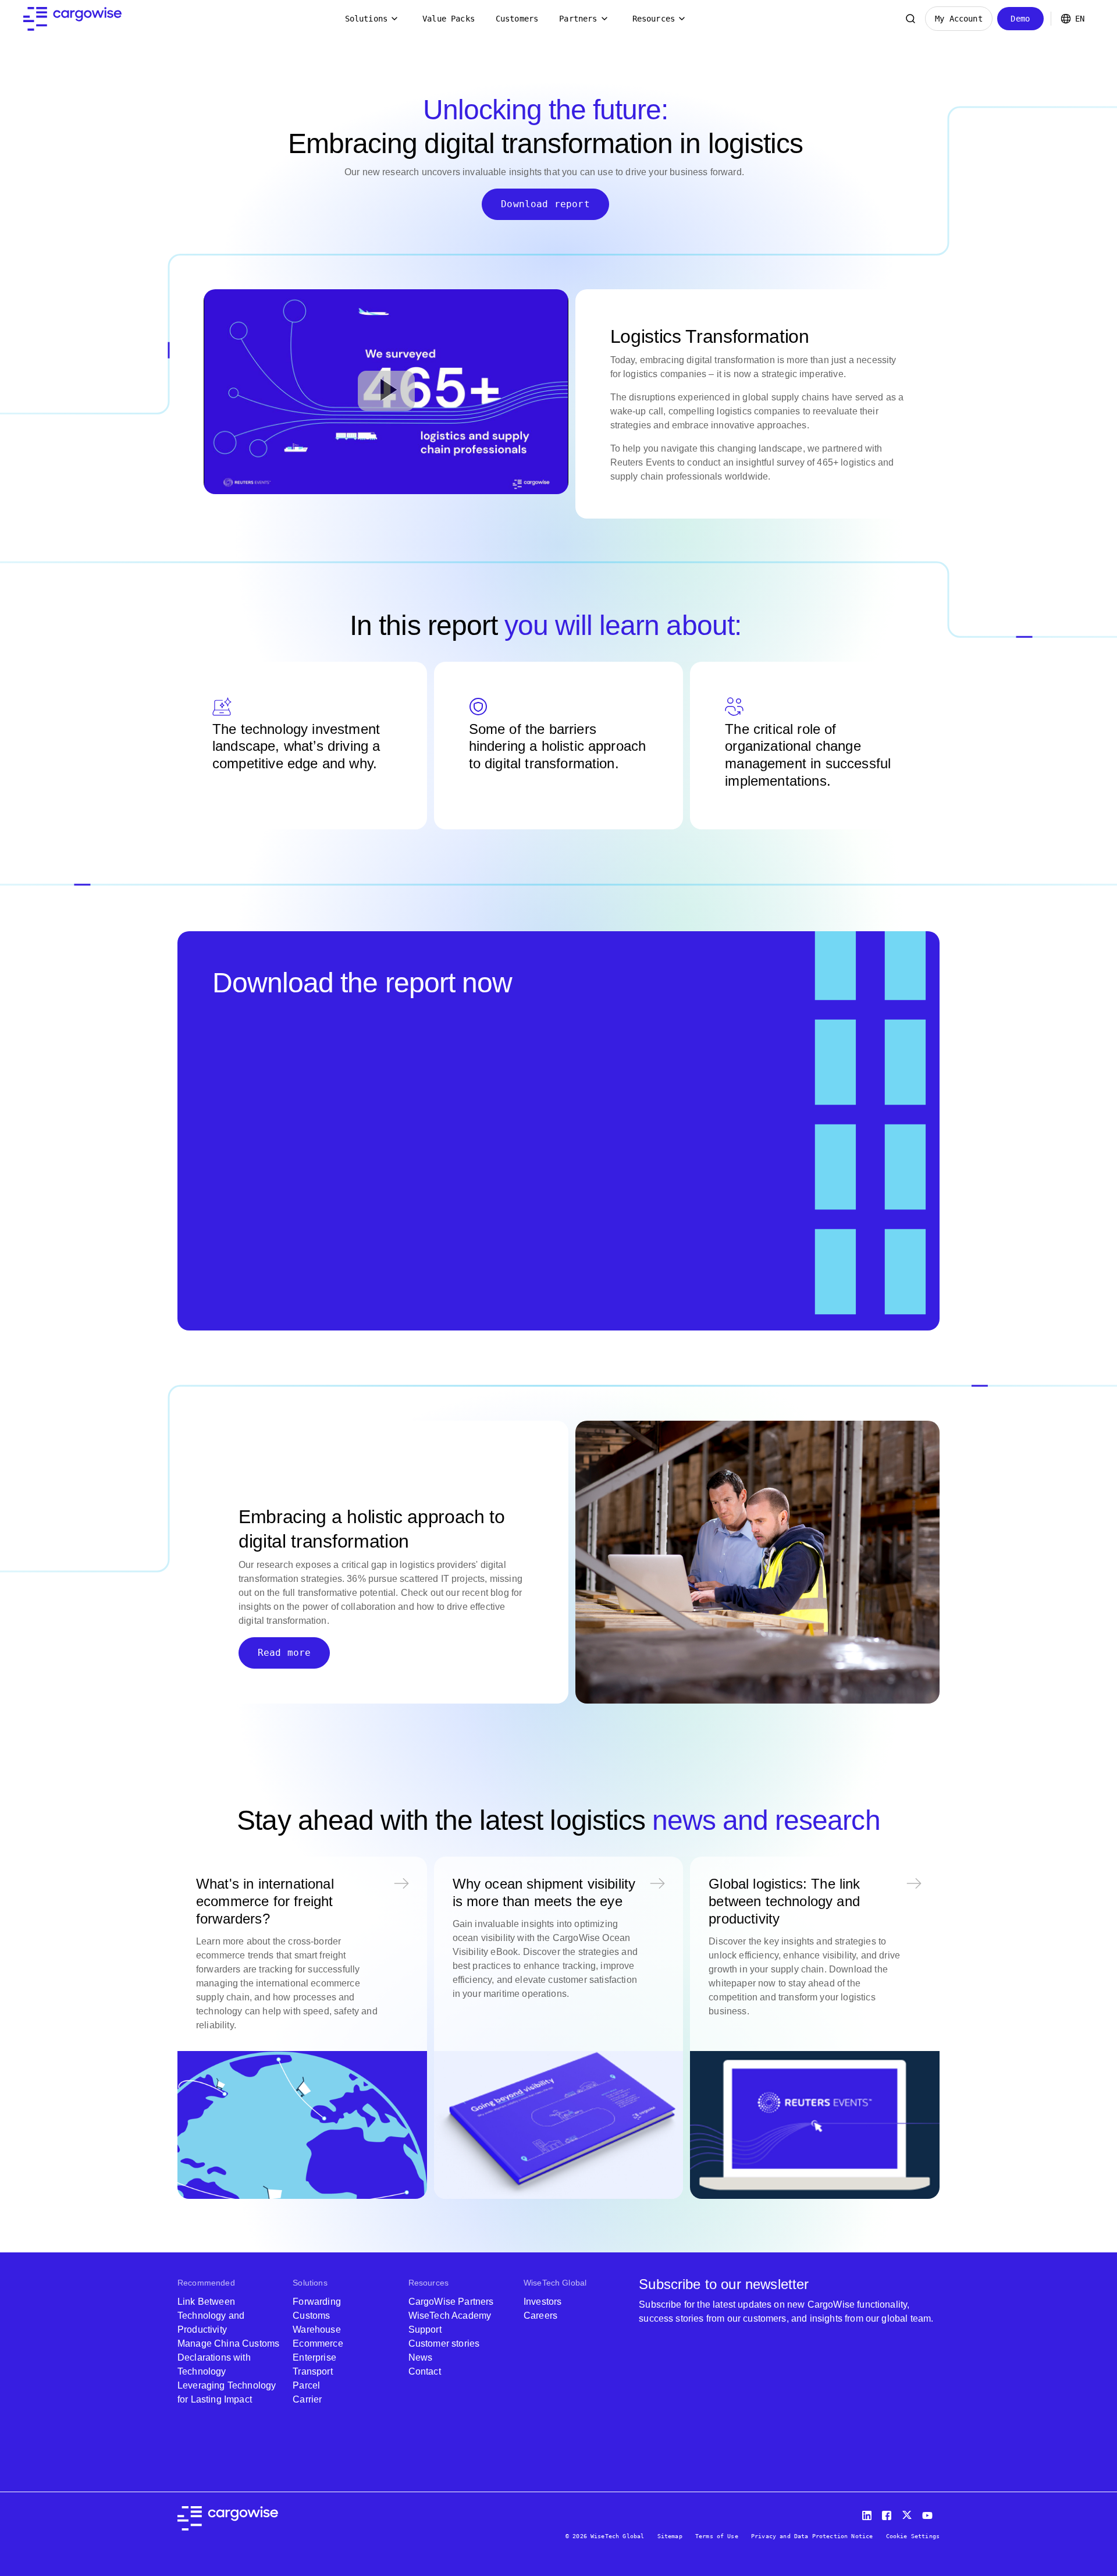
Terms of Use (717, 2536)
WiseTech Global (555, 2283)
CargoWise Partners (451, 2302)
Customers (517, 19)
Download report (545, 204)
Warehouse (316, 2330)
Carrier (307, 2399)
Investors (543, 2302)
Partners (578, 19)
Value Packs (449, 19)
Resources (654, 19)
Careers (540, 2316)
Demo (1020, 19)
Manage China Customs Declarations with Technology (228, 2357)
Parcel (306, 2385)
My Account (959, 19)
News (421, 2357)
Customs (311, 2316)
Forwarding (317, 2302)
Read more (284, 1653)
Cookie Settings (913, 2536)
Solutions (366, 19)
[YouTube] (930, 2513)
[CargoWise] (72, 19)
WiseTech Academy (450, 2316)
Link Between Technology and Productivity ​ (211, 2316)
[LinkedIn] (869, 2513)
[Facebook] (888, 2513)
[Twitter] (908, 2513)
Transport (312, 2371)
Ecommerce (318, 2343)
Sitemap (670, 2536)
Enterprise (314, 2357)
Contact (425, 2371)
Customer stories (444, 2343)
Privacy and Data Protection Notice (812, 2536)
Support (425, 2330)
